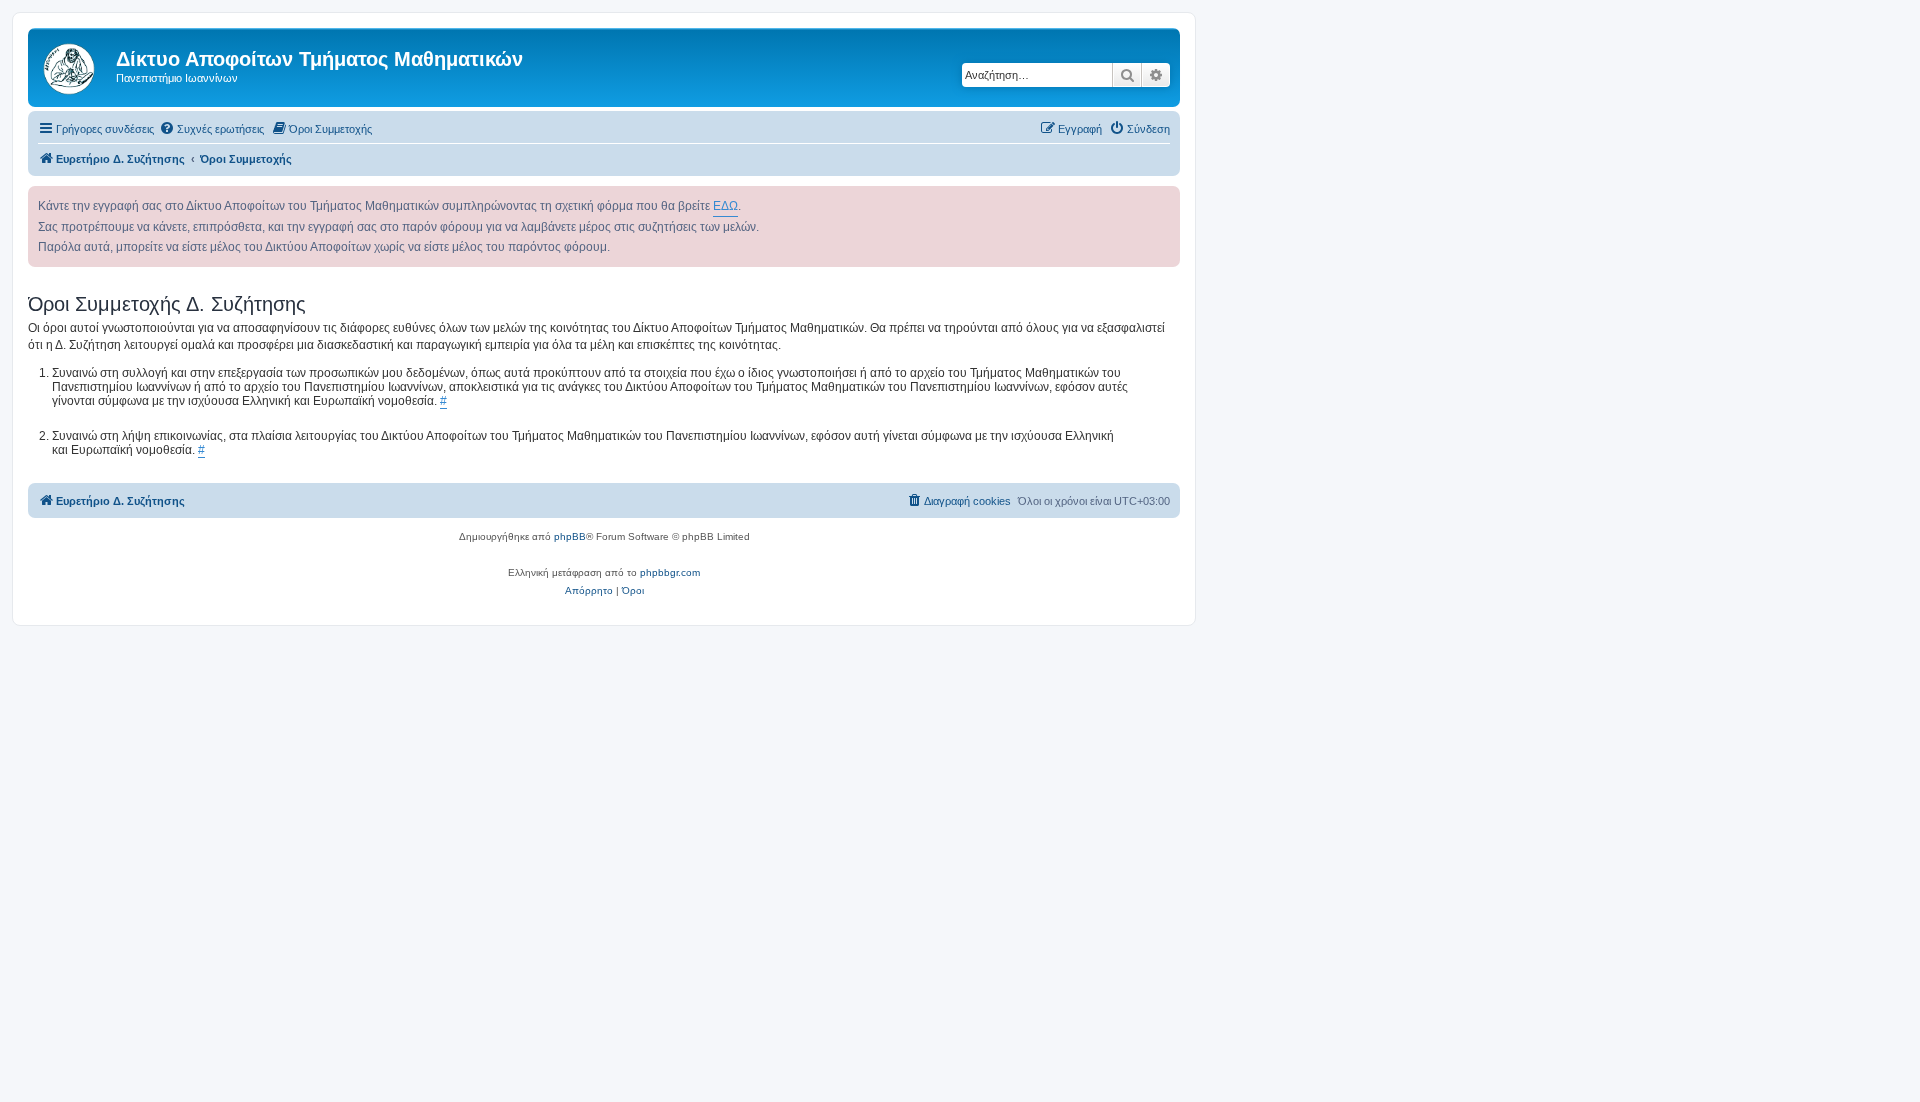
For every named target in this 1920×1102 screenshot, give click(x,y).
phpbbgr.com (670, 572)
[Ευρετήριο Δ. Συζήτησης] (74, 65)
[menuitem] (211, 129)
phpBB (570, 536)
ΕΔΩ (725, 206)
